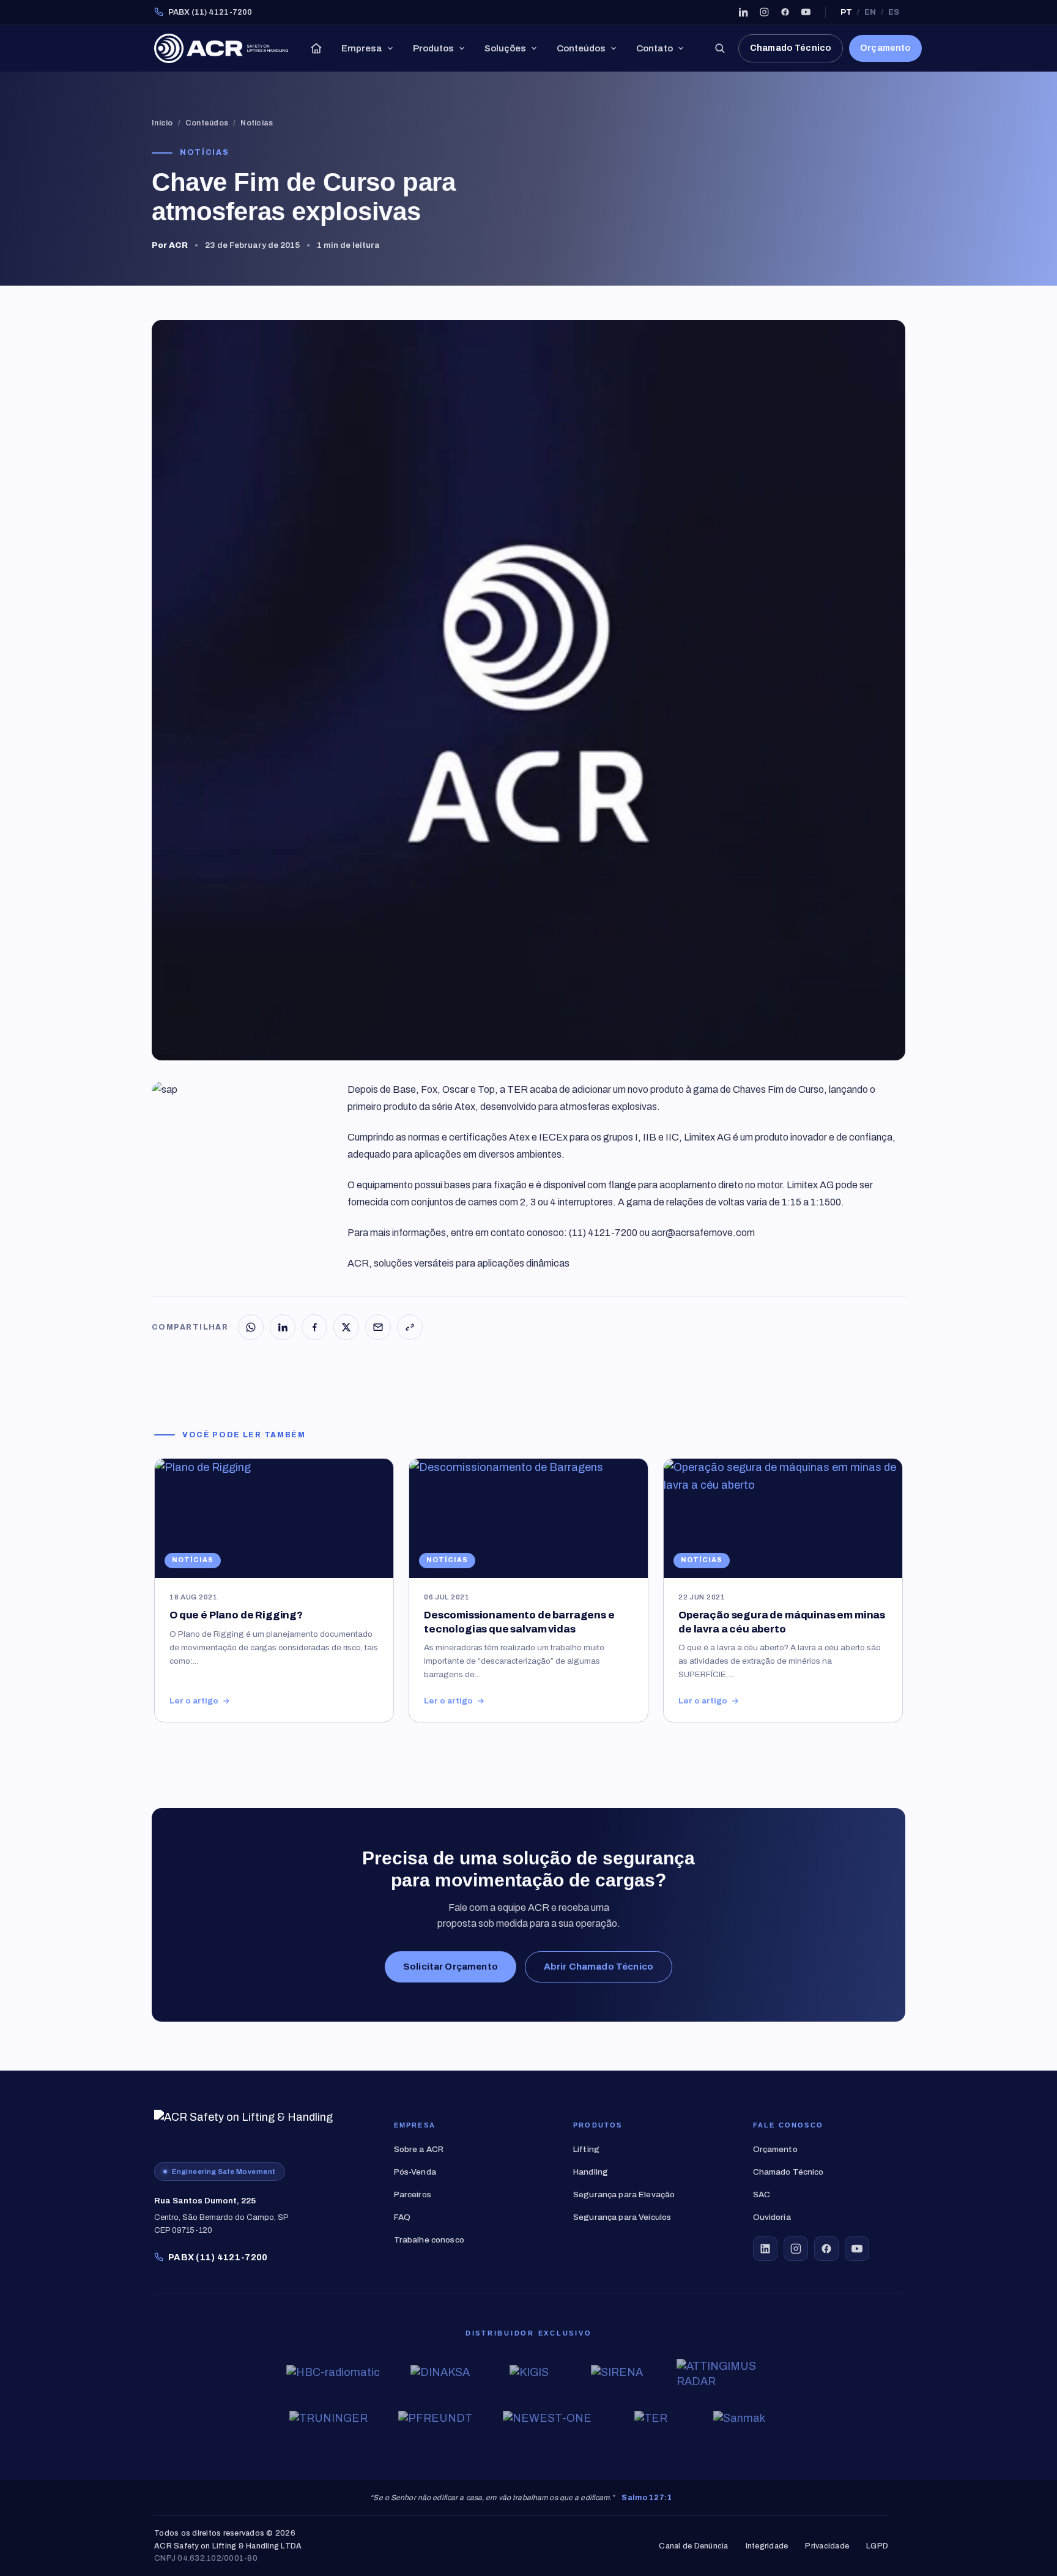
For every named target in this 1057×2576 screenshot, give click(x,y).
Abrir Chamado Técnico (599, 1967)
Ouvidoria (772, 2217)
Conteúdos (581, 48)
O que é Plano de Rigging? (236, 1615)
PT (846, 12)
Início (162, 123)
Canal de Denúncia (693, 2546)
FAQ (402, 2217)
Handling (591, 2172)
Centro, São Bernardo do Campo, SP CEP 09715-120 (221, 2216)
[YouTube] (806, 12)
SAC (762, 2194)
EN (870, 12)
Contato (655, 48)
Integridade (767, 2546)
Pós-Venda (415, 2172)
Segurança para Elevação (624, 2194)
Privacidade (827, 2546)
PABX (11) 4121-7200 (210, 12)
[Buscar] (719, 48)
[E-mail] (378, 1327)
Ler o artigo (194, 1701)
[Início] (316, 48)
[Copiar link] (410, 1327)
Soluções (505, 48)
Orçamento (885, 48)
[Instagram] (764, 12)
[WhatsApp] (251, 1327)
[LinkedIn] (743, 12)
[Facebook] (785, 12)
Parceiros (413, 2194)
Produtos (433, 48)
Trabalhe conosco (429, 2240)
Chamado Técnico (791, 48)
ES (894, 12)
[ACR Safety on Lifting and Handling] (221, 48)
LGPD (877, 2546)
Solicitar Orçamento (451, 1967)
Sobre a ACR (419, 2149)
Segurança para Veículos (622, 2217)
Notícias (257, 123)
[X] (346, 1327)
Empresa (362, 48)
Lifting (586, 2149)
